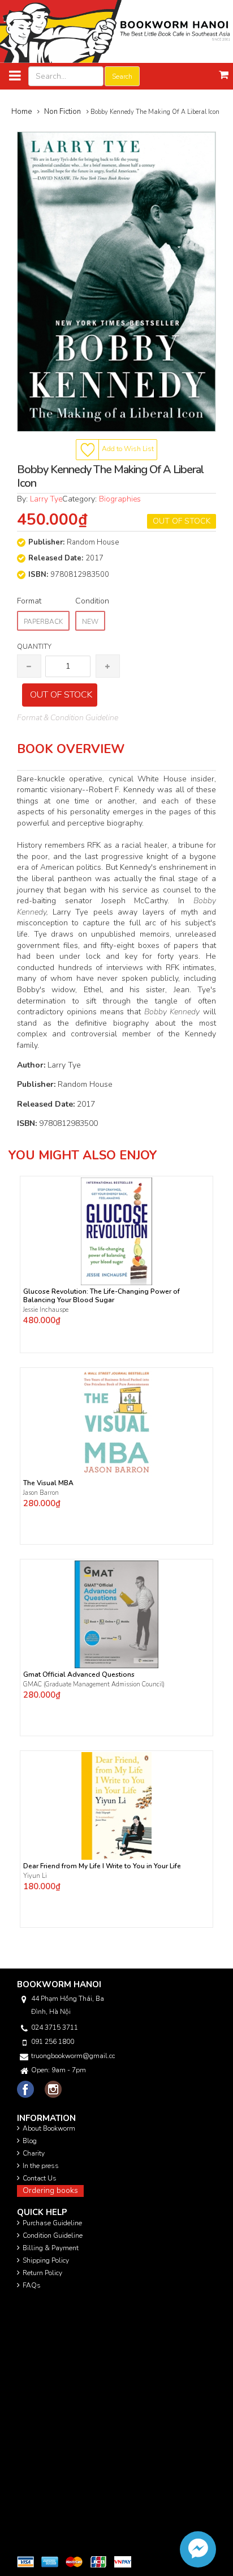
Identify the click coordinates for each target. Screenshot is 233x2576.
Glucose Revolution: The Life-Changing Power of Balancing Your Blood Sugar (102, 1296)
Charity (34, 2153)
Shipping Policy (46, 2260)
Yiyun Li (35, 1876)
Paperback (43, 622)
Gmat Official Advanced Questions (79, 1675)
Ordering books (50, 2190)
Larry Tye (46, 499)
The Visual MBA (48, 1483)
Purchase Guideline (52, 2223)
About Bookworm (49, 2128)
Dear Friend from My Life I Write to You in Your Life (102, 1866)
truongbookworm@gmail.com (73, 2056)
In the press (41, 2166)
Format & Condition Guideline (68, 718)
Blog (30, 2141)
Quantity (34, 647)
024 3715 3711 (55, 2027)
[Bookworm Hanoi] (116, 31)
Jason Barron (41, 1493)
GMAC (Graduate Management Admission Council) (94, 1684)
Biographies (120, 499)
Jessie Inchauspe (46, 1310)
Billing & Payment (51, 2248)
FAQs (32, 2285)
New (90, 622)
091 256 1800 (53, 2042)
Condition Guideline (53, 2235)
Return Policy (42, 2273)
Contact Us (40, 2178)
